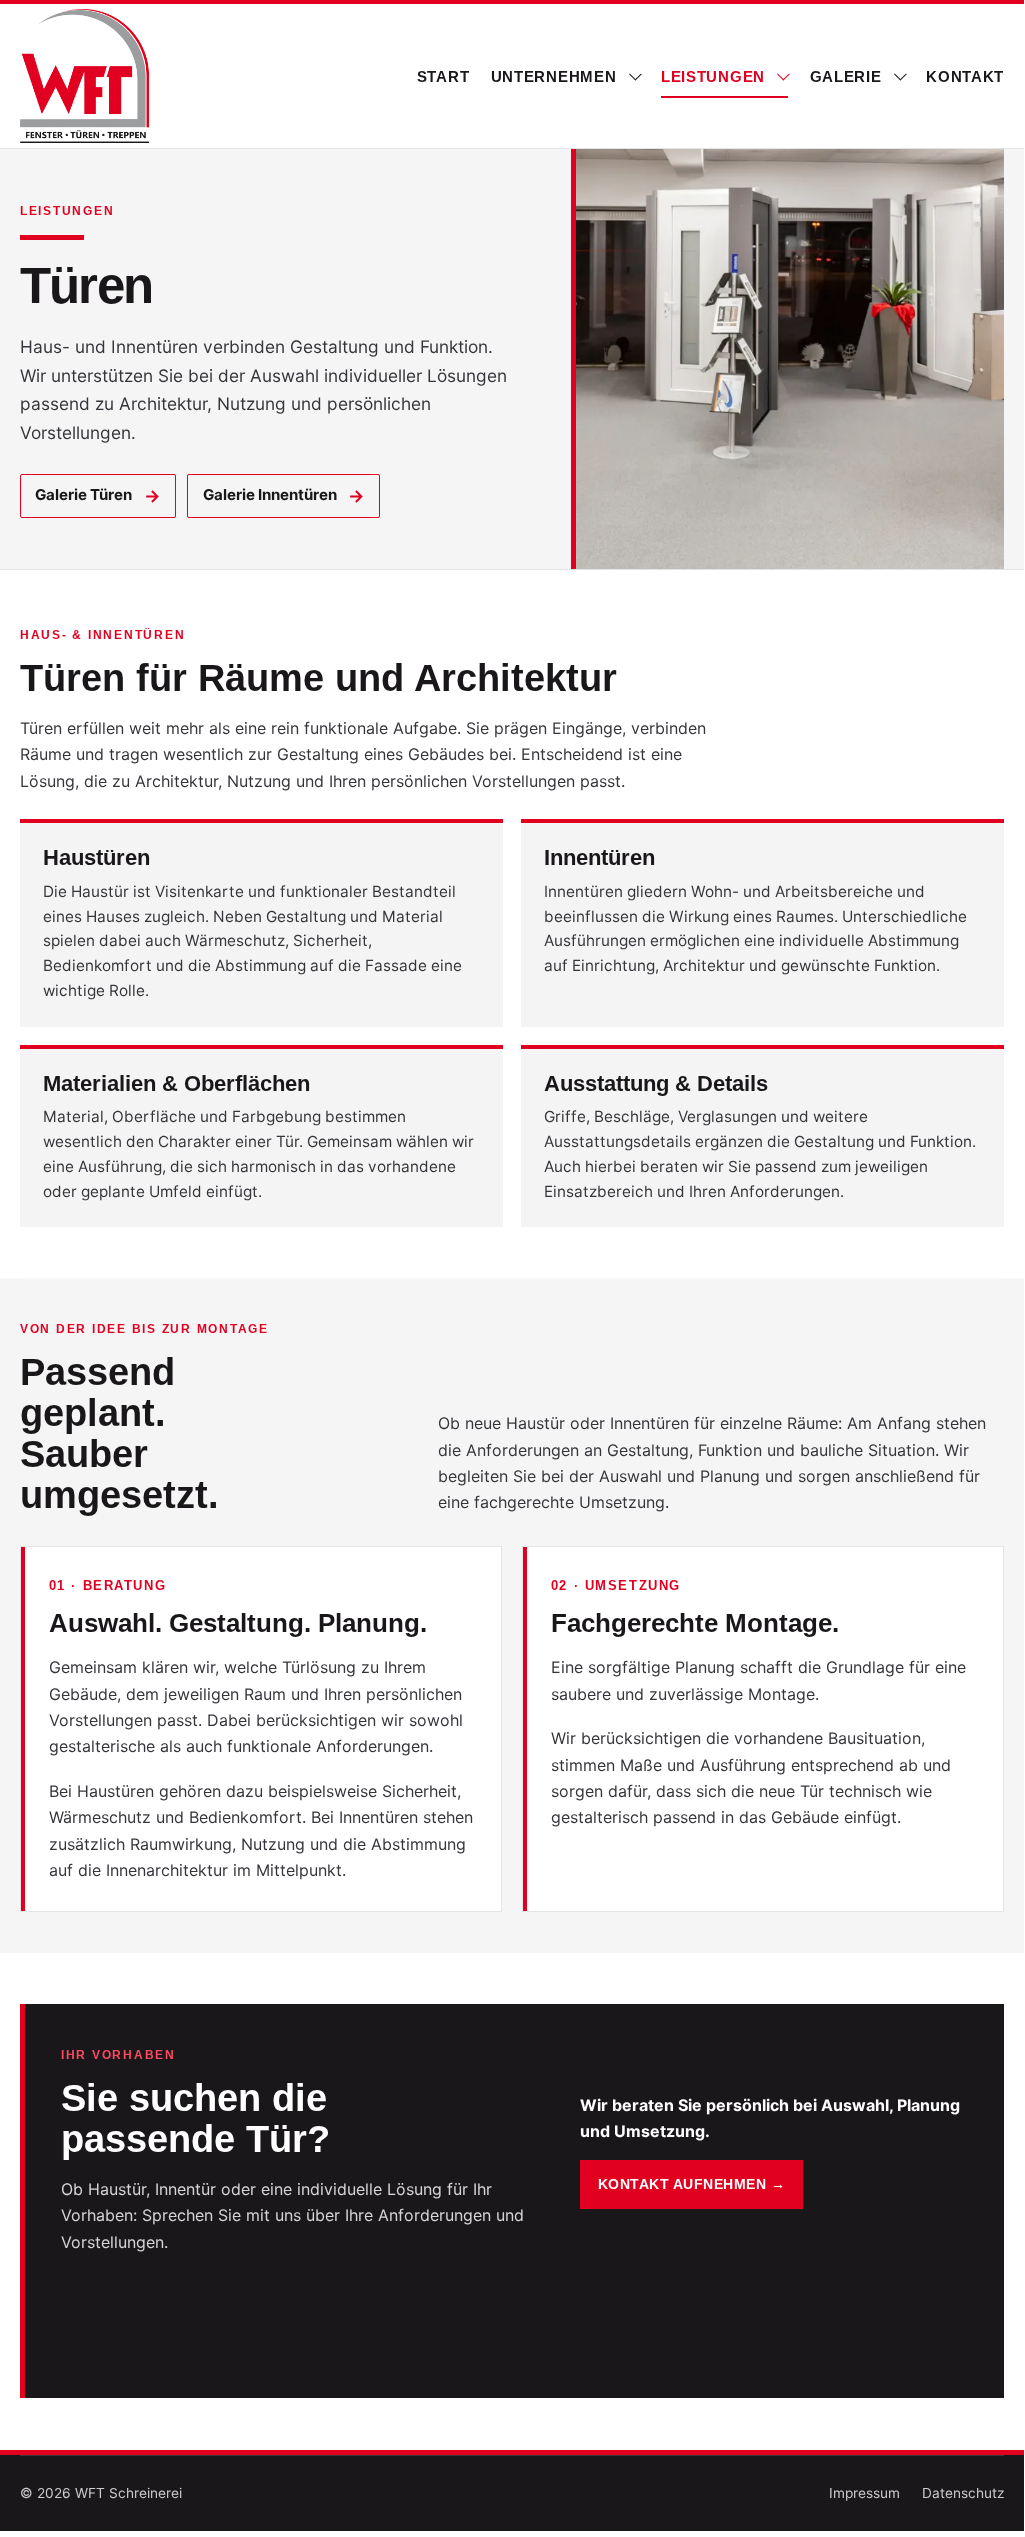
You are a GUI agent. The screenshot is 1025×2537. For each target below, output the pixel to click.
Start (443, 76)
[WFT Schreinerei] (86, 76)
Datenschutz (963, 2493)
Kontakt (965, 76)
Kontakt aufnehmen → (691, 2184)
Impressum (864, 2493)
